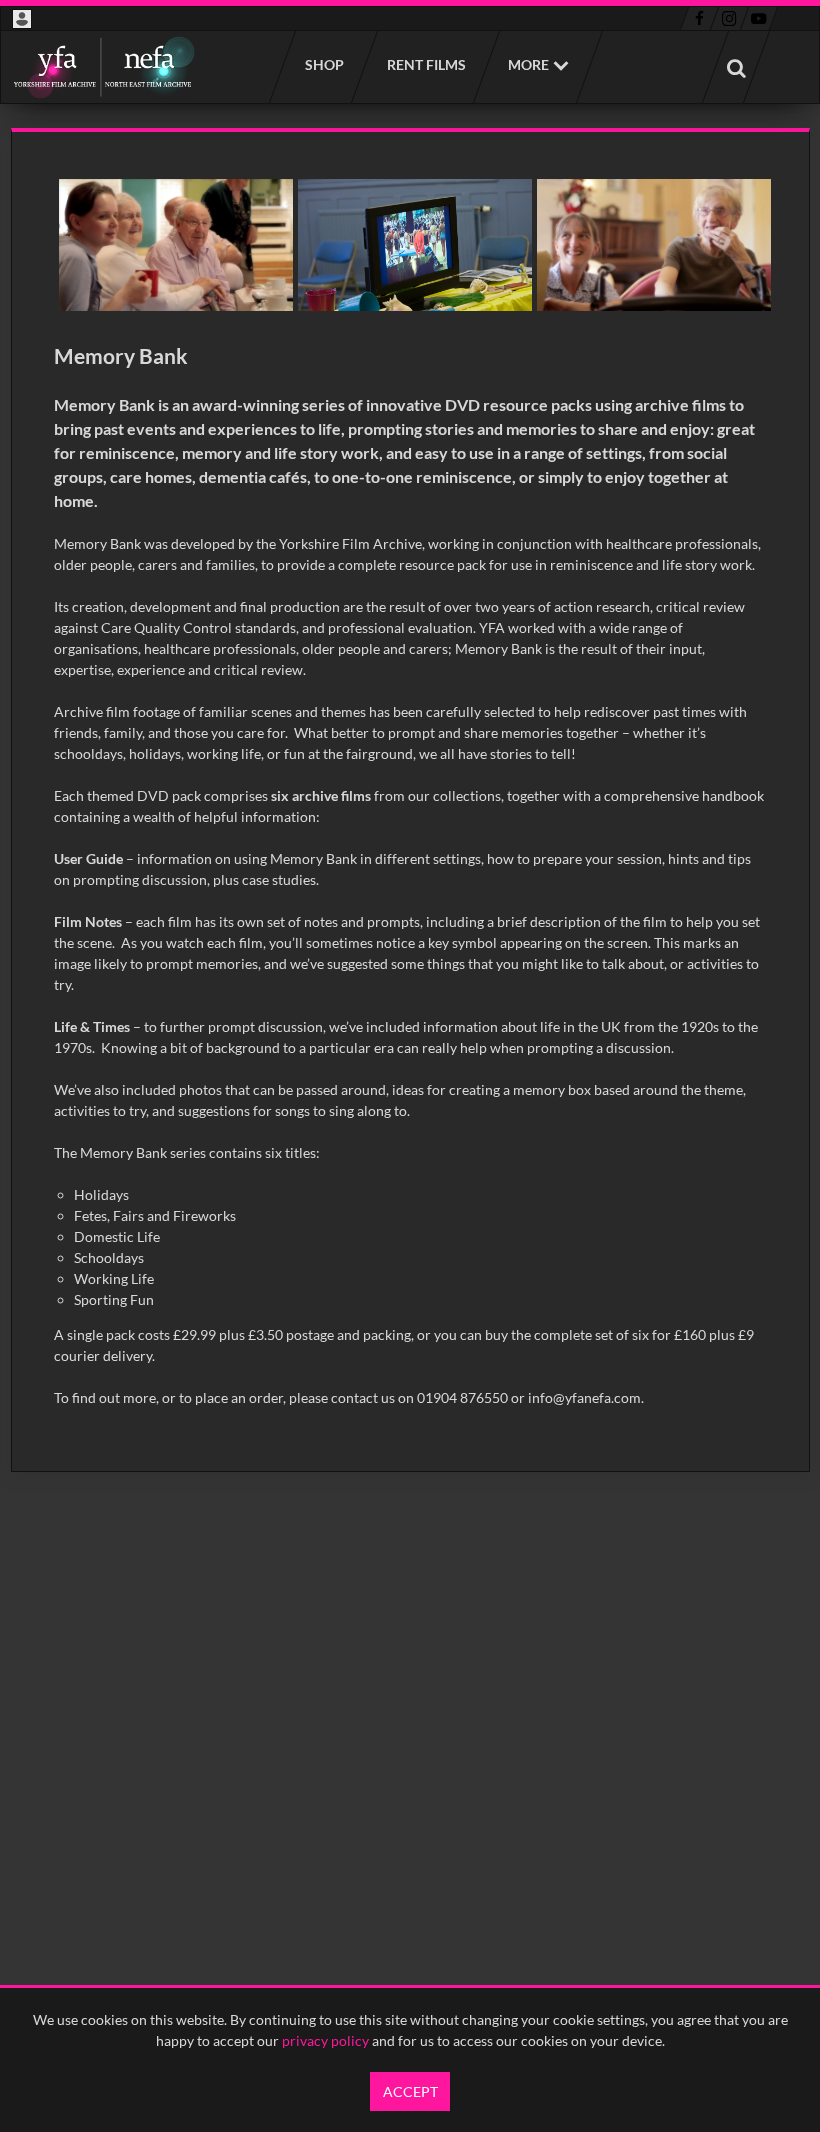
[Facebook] (699, 19)
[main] (410, 800)
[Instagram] (729, 19)
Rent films (425, 64)
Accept (410, 2091)
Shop (323, 64)
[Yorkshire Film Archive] (103, 67)
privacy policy (325, 2040)
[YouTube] (759, 19)
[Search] (736, 67)
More (528, 64)
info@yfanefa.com (584, 1397)
